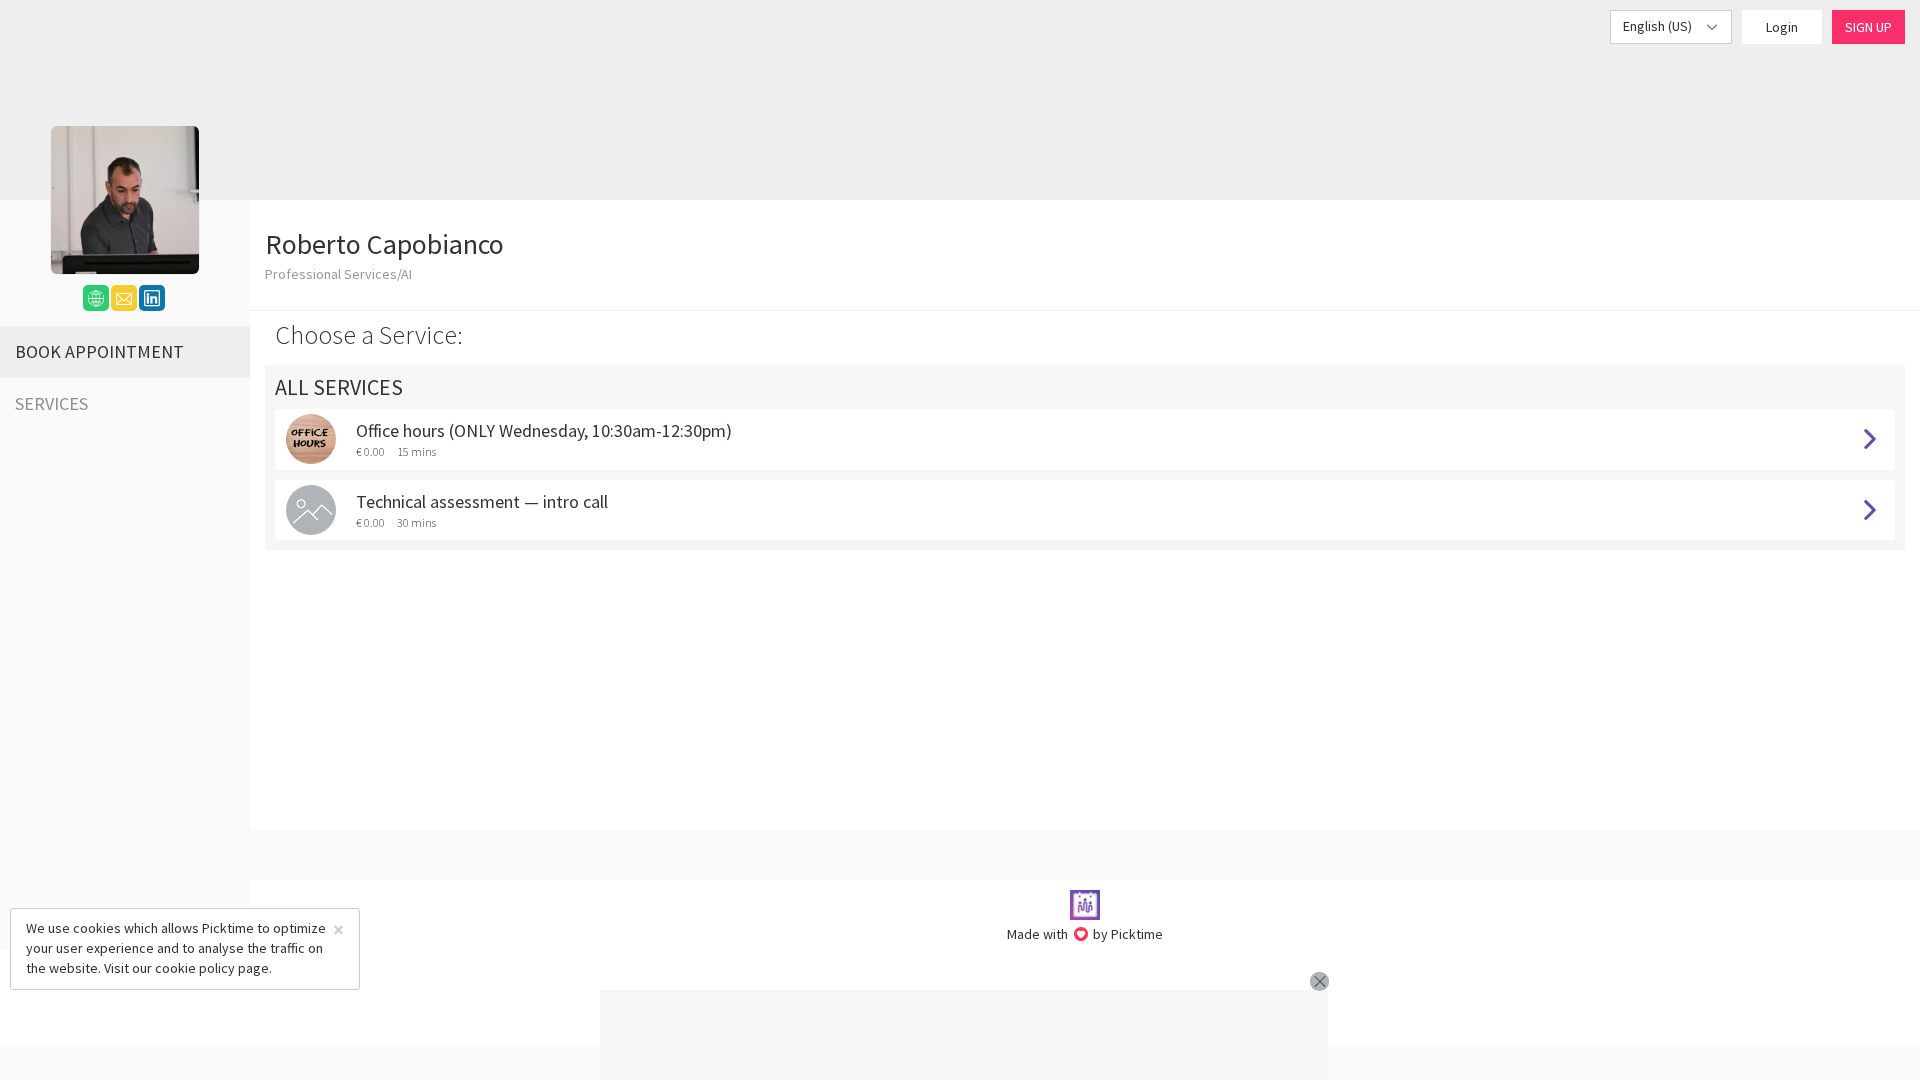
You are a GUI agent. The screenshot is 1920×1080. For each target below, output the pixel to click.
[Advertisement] (964, 1035)
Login (1782, 27)
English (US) (1659, 26)
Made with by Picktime (1085, 934)
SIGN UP (1868, 27)
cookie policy (195, 968)
